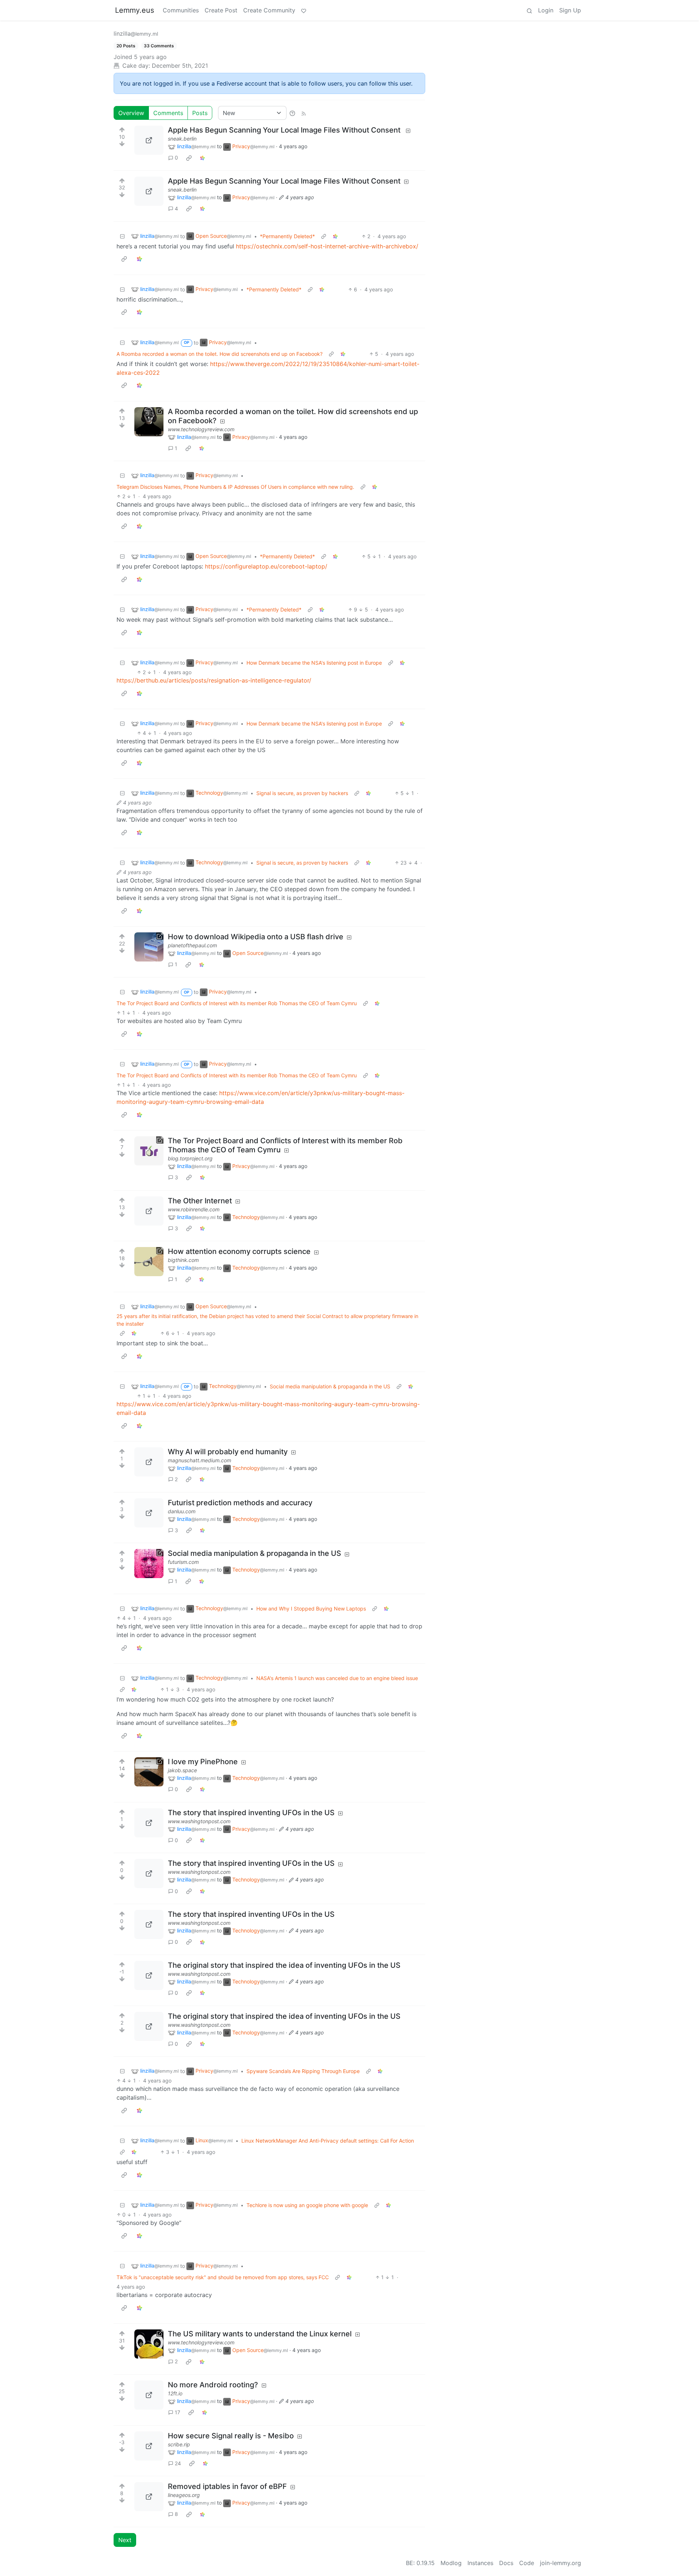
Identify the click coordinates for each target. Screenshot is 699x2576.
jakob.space (182, 1770)
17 (177, 2412)
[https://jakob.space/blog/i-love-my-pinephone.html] (149, 1772)
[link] (189, 158)
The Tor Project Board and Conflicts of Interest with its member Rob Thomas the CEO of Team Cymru (237, 1003)
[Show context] (324, 236)
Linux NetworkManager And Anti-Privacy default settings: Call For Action (328, 2141)
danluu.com (182, 1511)
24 (178, 2463)
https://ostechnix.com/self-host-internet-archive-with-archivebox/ (327, 246)
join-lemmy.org (560, 2563)
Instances (480, 2563)
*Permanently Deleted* (287, 236)
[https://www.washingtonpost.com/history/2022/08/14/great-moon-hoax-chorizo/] (149, 1823)
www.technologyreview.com (201, 429)
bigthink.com (183, 1260)
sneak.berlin (182, 139)
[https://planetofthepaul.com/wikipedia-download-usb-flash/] (149, 947)
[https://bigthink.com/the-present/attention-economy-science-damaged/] (149, 1262)
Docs (506, 2563)
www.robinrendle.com (194, 1209)
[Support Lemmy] (304, 10)
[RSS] (304, 113)
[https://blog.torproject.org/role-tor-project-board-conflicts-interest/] (149, 1151)
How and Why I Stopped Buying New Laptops (311, 1608)
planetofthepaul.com (192, 945)
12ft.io (175, 2393)
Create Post (221, 10)
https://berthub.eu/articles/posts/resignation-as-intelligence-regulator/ (214, 680)
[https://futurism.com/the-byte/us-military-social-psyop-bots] (149, 1564)
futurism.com (183, 1562)
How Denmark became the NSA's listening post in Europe (314, 663)
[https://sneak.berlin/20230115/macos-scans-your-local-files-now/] (149, 140)
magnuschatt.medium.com (200, 1460)
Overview (131, 113)
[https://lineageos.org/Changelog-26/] (149, 2497)
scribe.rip (179, 2444)
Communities (181, 10)
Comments (168, 113)
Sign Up (570, 10)
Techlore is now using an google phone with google (307, 2205)
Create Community (269, 10)
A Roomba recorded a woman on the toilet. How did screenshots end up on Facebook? (220, 354)
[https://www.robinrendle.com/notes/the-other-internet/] (149, 1211)
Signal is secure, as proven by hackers (302, 793)
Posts (200, 113)
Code (527, 2563)
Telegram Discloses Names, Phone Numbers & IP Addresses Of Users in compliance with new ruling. (235, 487)
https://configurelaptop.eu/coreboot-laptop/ (266, 566)
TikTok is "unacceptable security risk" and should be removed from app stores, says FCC (223, 2277)
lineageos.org (184, 2495)
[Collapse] (122, 236)
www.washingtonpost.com (199, 1821)
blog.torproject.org (190, 1158)
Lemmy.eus (135, 10)
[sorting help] (292, 113)
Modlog (451, 2563)
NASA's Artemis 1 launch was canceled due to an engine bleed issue (337, 1678)
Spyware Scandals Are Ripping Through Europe (303, 2071)
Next (125, 2540)
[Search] (529, 10)
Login (546, 10)
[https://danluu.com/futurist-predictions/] (149, 1513)
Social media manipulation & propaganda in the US (330, 1386)
